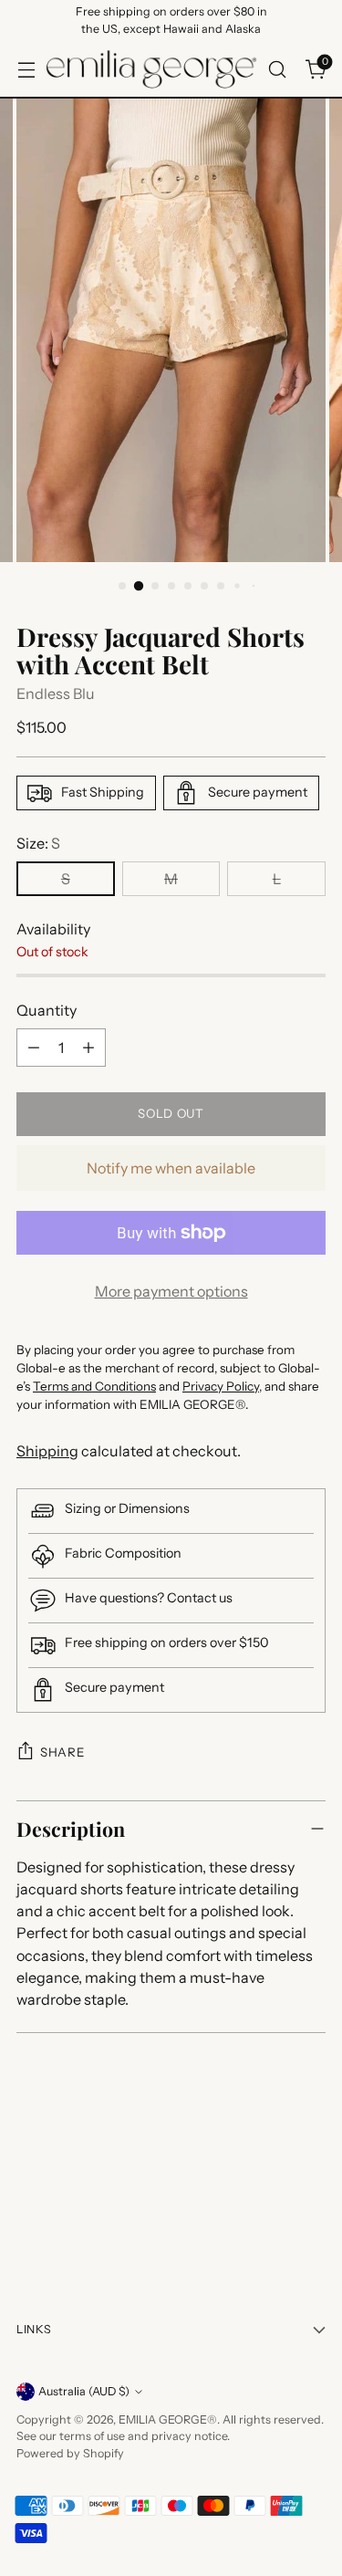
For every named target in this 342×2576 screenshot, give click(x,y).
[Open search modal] (277, 69)
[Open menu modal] (26, 69)
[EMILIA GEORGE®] (151, 69)
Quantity (47, 1010)
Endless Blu (56, 694)
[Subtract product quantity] (34, 1048)
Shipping (47, 1451)
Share (62, 1752)
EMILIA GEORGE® (168, 2420)
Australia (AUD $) (84, 2391)
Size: (38, 843)
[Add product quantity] (88, 1048)
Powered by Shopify (70, 2453)
